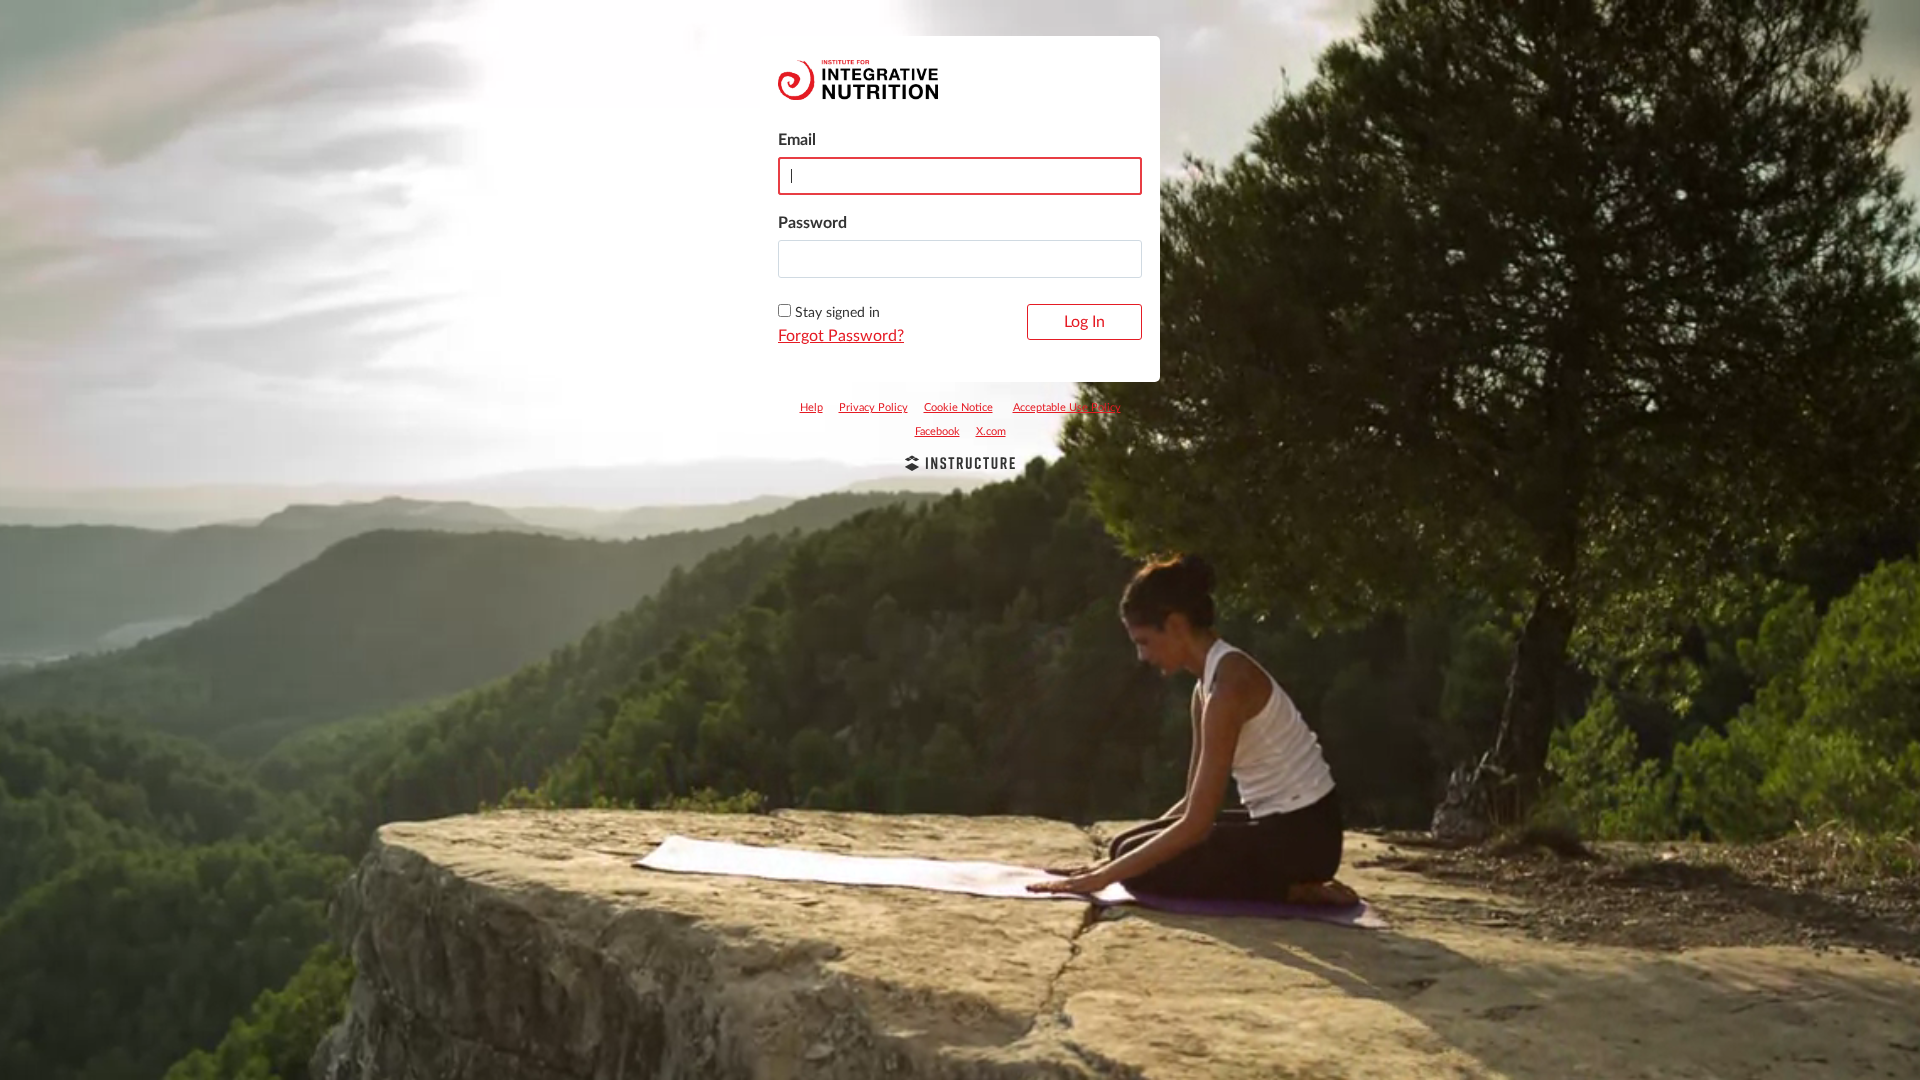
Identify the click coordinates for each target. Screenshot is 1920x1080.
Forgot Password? (841, 336)
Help (811, 407)
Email (797, 140)
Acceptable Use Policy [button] (1067, 407)
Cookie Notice (958, 407)
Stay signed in (837, 313)
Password (812, 223)
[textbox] (960, 259)
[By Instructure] (960, 466)
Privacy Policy (873, 407)
